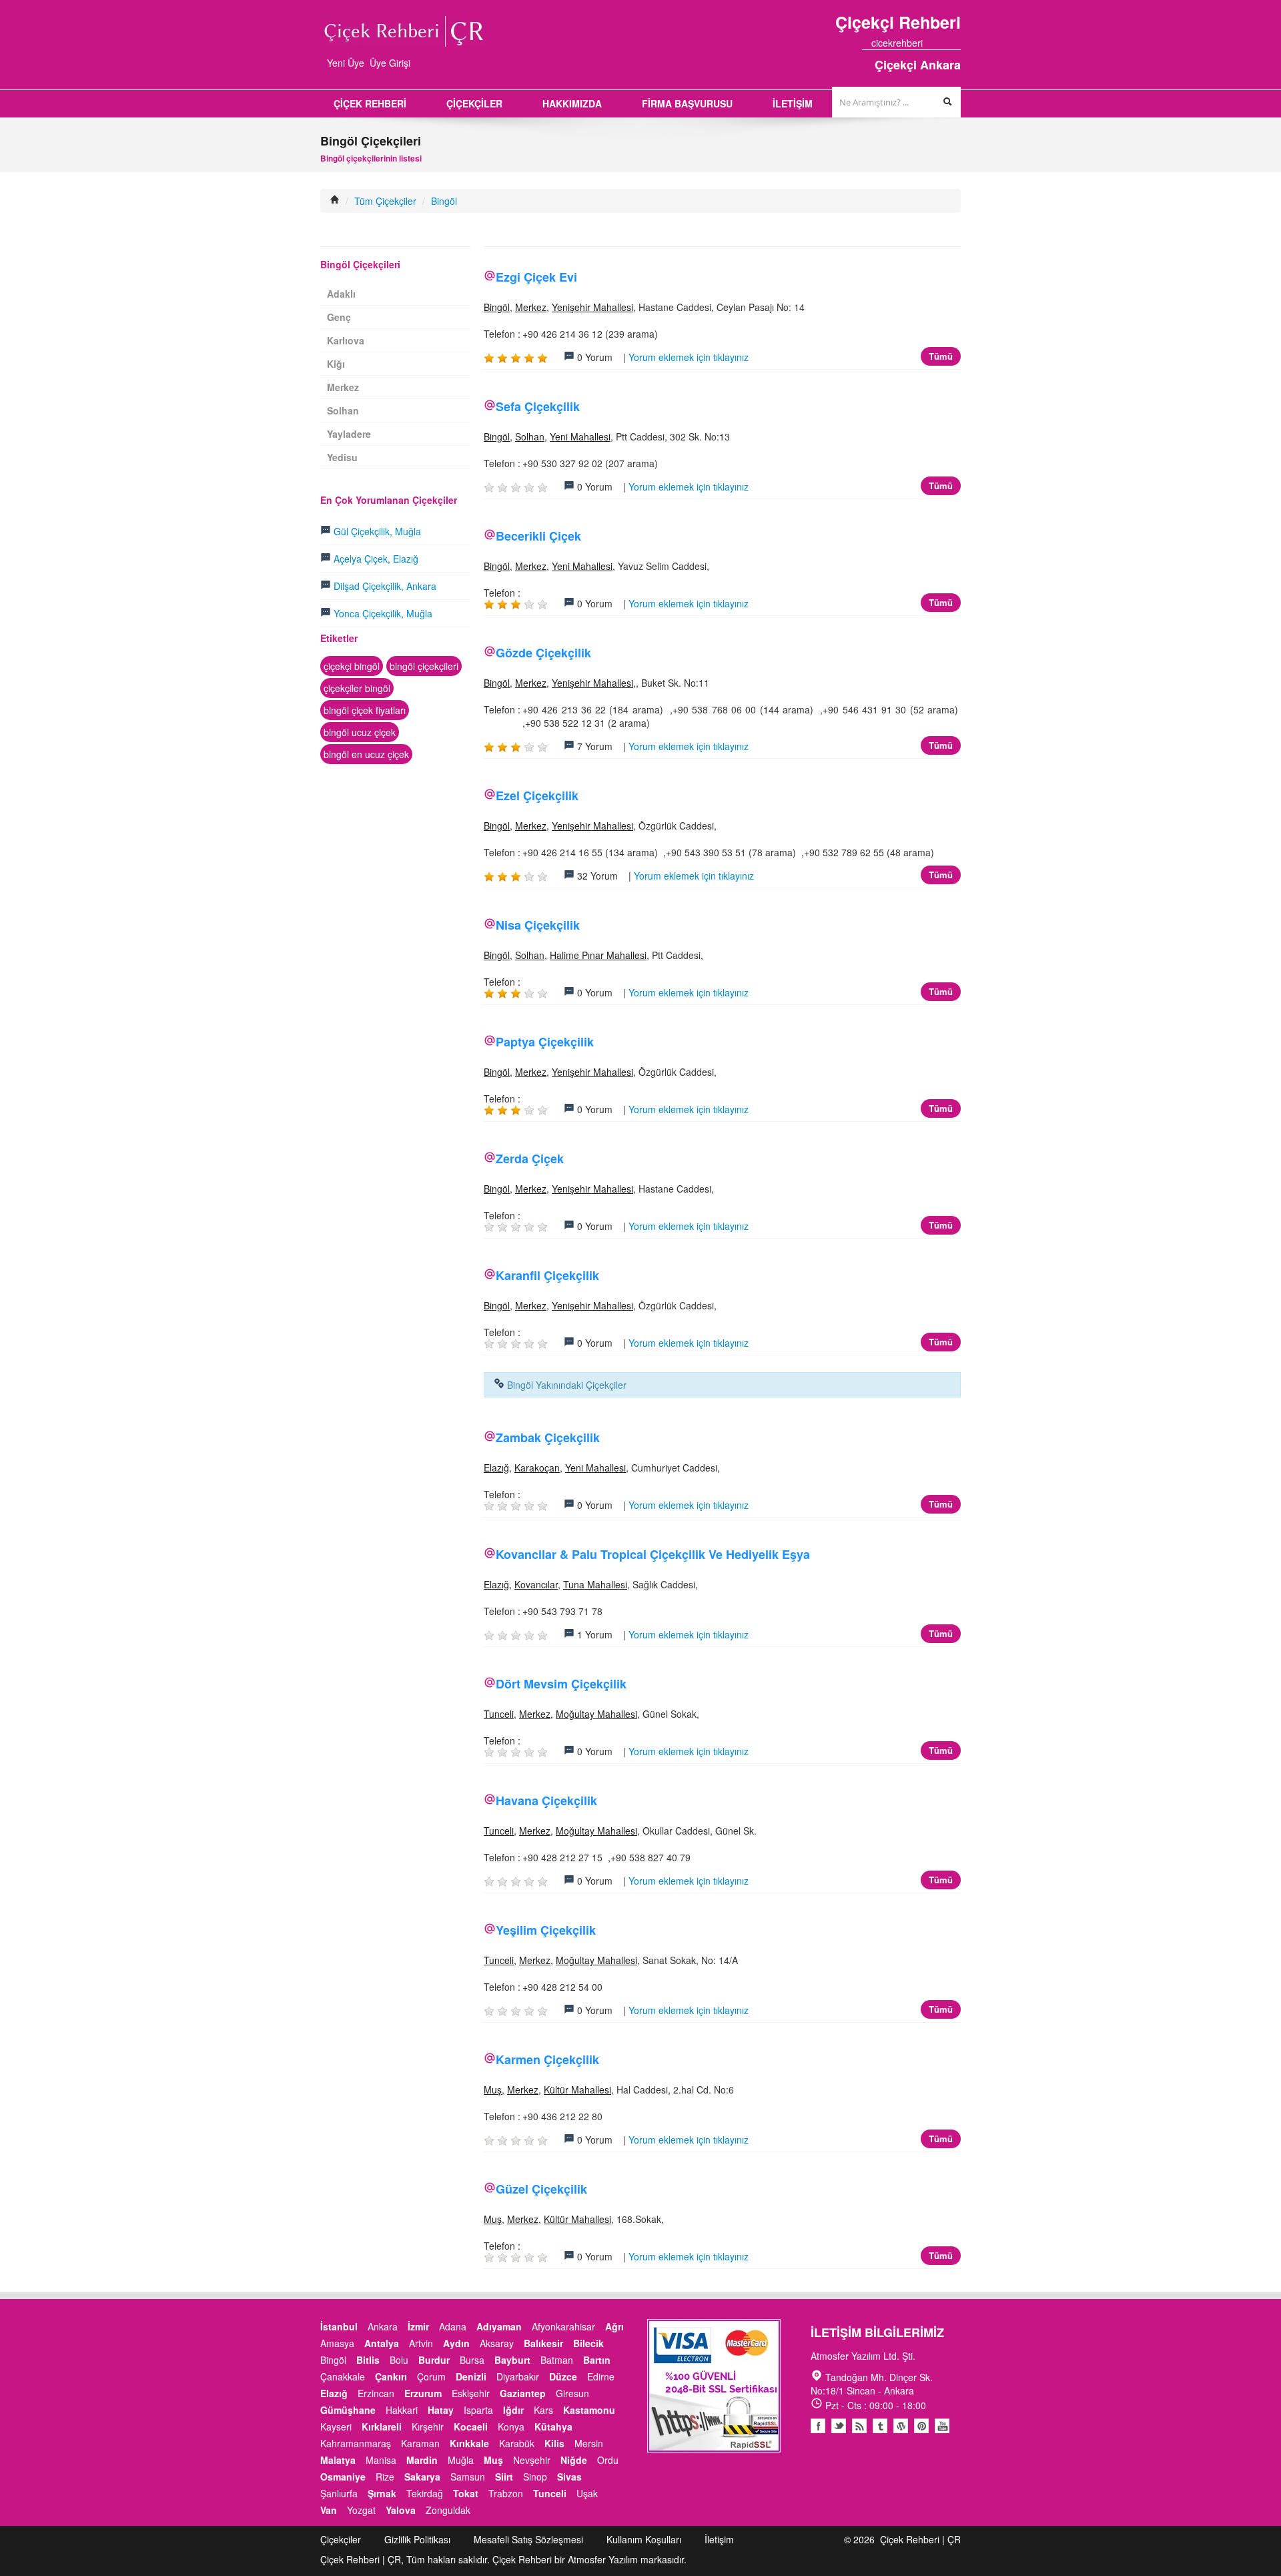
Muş (493, 2089)
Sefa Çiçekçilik (538, 406)
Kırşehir (428, 2427)
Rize (385, 2477)
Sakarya (422, 2477)
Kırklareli (382, 2427)
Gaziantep (523, 2393)
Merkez (531, 307)
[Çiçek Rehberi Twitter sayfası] (932, 43)
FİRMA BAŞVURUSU (687, 103)
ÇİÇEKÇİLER (474, 103)
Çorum (431, 2376)
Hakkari (402, 2410)
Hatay (441, 2410)
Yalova (401, 2510)
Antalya (382, 2343)
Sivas (569, 2477)
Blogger (859, 2426)
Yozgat (361, 2510)
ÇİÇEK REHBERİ (370, 103)
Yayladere (349, 434)
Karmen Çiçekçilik (547, 2059)
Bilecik (588, 2343)
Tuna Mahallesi (595, 1584)
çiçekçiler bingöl (357, 688)
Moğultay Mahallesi (596, 1714)
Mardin (422, 2460)
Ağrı (614, 2326)
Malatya (338, 2460)
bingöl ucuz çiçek (360, 732)
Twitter (839, 2426)
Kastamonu (589, 2410)
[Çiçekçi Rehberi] (335, 201)
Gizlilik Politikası (417, 2539)
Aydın (456, 2343)
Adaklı (341, 294)
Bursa (472, 2360)
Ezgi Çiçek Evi (536, 277)
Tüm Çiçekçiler (385, 201)
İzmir (418, 2326)
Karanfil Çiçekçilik (547, 1275)
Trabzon (506, 2493)
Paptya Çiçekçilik (545, 1042)
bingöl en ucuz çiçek (366, 754)
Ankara (383, 2326)
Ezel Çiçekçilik (537, 795)
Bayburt (512, 2360)
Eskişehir (471, 2393)
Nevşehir (532, 2460)
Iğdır (513, 2410)
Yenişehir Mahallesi (592, 307)
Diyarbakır (518, 2376)
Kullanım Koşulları (644, 2539)
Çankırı (391, 2376)
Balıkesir (543, 2343)
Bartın (597, 2360)
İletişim (719, 2539)
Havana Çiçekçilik (546, 1801)
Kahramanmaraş (356, 2443)
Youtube (901, 2426)
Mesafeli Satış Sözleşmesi (528, 2539)
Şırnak (382, 2493)
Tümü (941, 356)
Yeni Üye (346, 63)
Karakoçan (537, 1468)
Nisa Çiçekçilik (538, 925)
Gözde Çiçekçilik (543, 653)
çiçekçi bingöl (352, 666)
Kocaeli (471, 2427)
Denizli (471, 2376)
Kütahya (553, 2427)
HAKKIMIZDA (572, 103)
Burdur (434, 2360)
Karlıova (346, 340)
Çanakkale (343, 2376)
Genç (339, 317)
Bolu (399, 2360)
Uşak (587, 2493)
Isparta (478, 2410)
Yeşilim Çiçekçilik (546, 1930)
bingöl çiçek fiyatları (365, 710)
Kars (543, 2410)
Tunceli (499, 1714)
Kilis (554, 2443)
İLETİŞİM (793, 103)
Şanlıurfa (339, 2493)
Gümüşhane (348, 2410)
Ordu (608, 2460)
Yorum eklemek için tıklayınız (689, 357)
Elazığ (496, 1468)
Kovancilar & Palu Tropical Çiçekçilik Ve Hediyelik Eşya (653, 1554)
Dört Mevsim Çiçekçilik (561, 1684)
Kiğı (336, 364)
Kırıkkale (469, 2443)
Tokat (466, 2493)
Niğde (574, 2460)
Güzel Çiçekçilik (541, 2189)
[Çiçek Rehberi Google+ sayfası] (944, 43)
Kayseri (336, 2427)
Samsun (468, 2477)
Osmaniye (343, 2477)
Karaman (420, 2443)
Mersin (589, 2443)
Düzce (563, 2376)
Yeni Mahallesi (580, 436)
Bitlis (368, 2360)
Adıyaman (499, 2326)
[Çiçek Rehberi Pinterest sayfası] (956, 43)
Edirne (601, 2376)
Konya (511, 2427)
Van (329, 2510)
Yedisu (342, 457)
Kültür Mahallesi (577, 2089)
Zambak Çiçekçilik (548, 1437)
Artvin (421, 2343)
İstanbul (339, 2326)
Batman (557, 2360)
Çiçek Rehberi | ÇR (920, 2539)
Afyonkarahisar (563, 2326)
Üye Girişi (390, 63)
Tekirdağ (425, 2493)
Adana (453, 2326)
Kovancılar (536, 1584)
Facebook (818, 2426)
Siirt (504, 2477)
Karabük (517, 2443)
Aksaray (497, 2343)
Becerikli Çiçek (538, 536)
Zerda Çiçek (530, 1159)
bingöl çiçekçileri (424, 666)
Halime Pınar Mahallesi (598, 955)
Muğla (461, 2460)
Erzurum (423, 2393)
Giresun (572, 2393)
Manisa (381, 2460)
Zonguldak (448, 2510)
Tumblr (880, 2426)
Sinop (535, 2477)
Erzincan (376, 2393)
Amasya (337, 2343)
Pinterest (921, 2426)
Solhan (530, 436)
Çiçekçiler (341, 2539)
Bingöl (444, 201)
